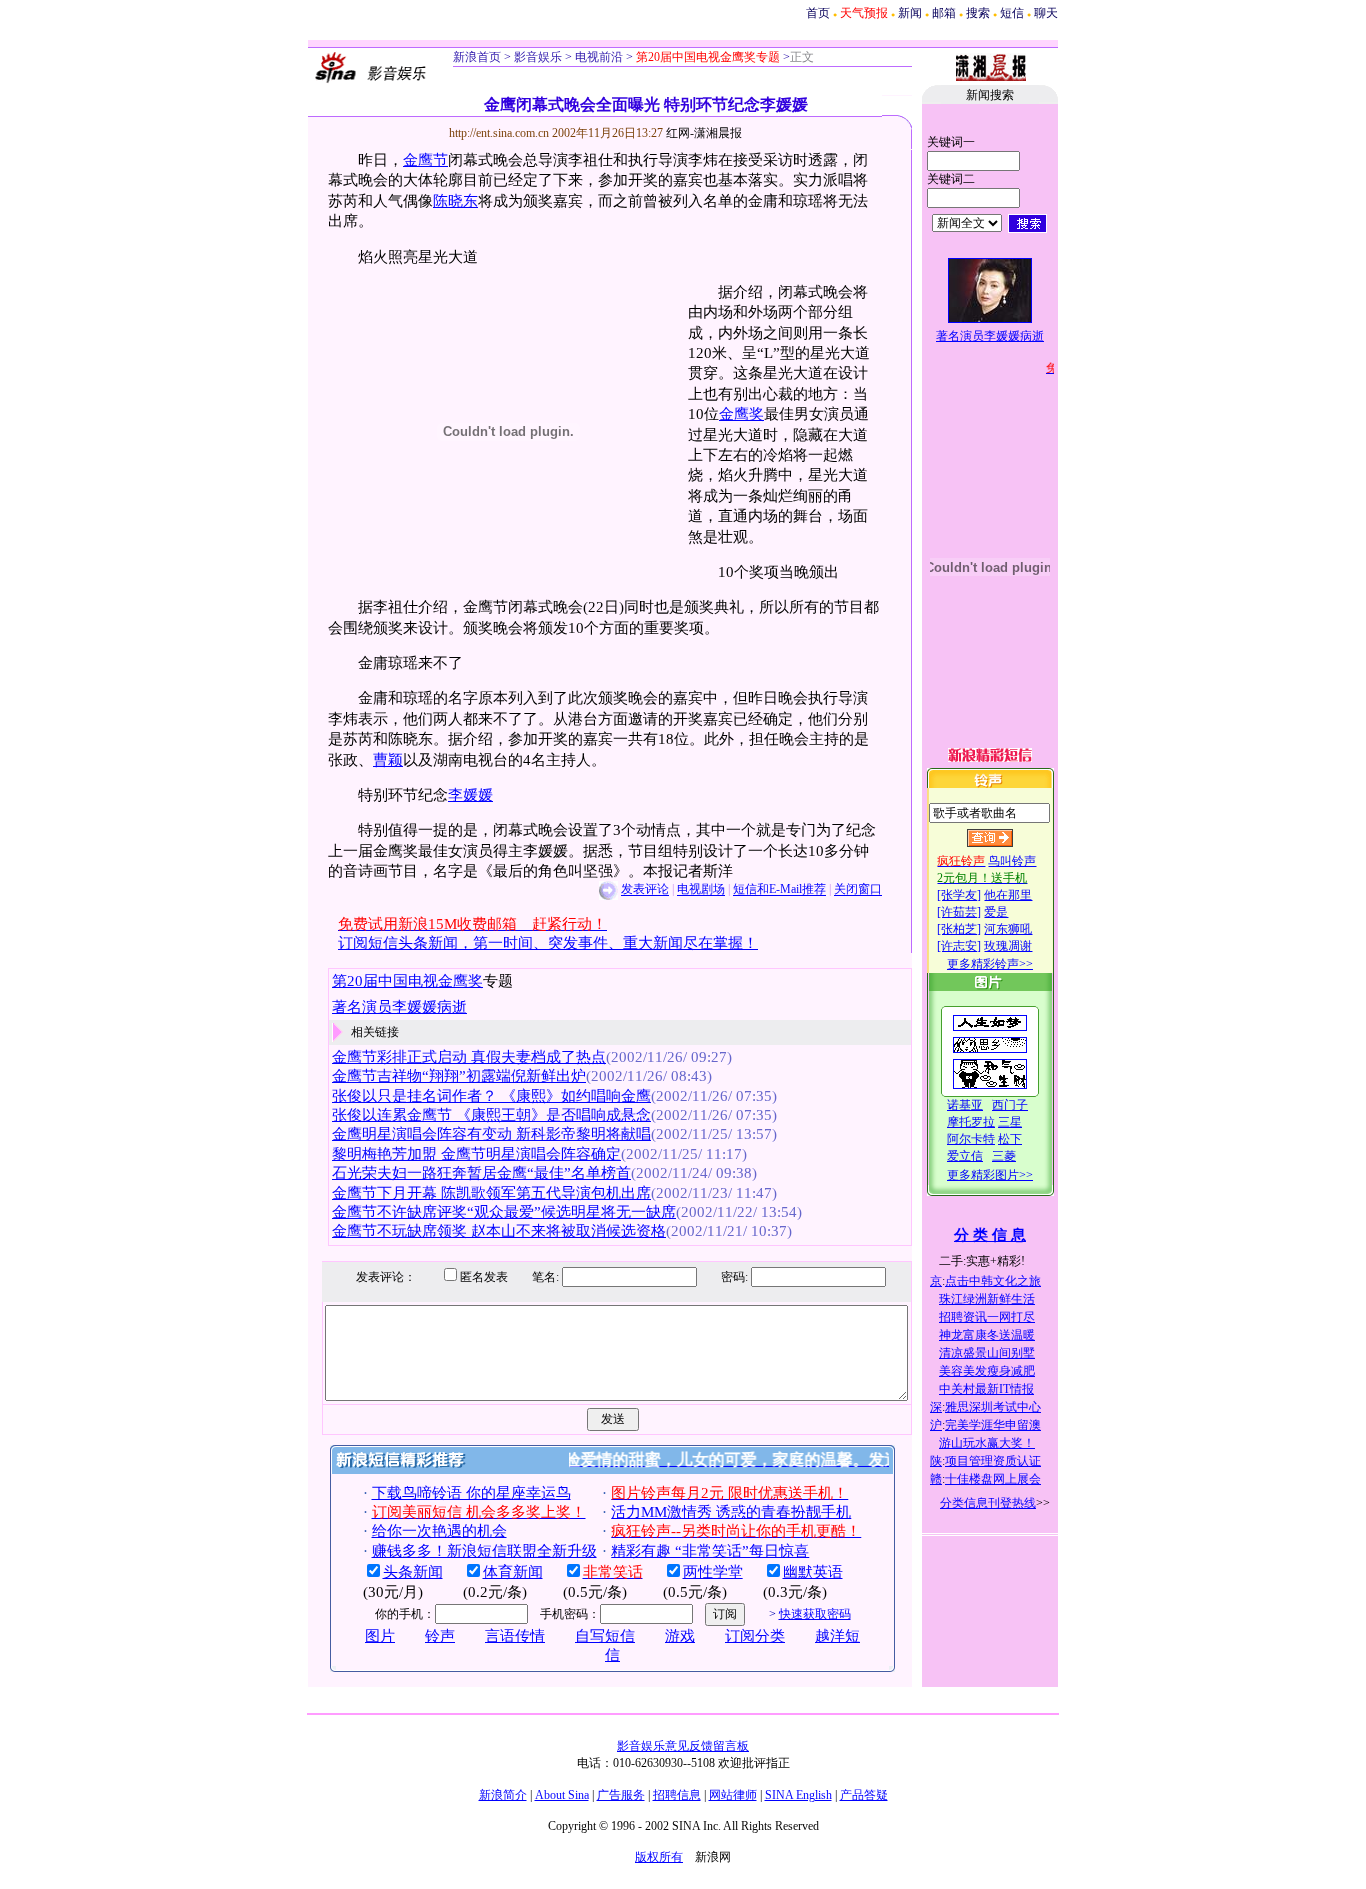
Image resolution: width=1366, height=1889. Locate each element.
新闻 (910, 13)
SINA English (798, 1795)
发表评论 (645, 890)
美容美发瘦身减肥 (987, 1371)
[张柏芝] (959, 929)
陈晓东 (455, 201)
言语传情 (515, 1636)
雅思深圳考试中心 (993, 1407)
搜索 (978, 13)
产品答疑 (864, 1795)
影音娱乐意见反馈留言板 (683, 1746)
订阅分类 (755, 1636)
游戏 (680, 1636)
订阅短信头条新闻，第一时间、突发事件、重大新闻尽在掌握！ (548, 943)
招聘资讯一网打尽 (987, 1317)
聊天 (1046, 13)
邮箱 (944, 13)
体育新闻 (513, 1572)
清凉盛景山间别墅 (987, 1353)
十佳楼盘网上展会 (993, 1479)
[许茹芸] (959, 912)
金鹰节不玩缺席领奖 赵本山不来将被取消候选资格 (499, 1231)
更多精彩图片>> (990, 1175)
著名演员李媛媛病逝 (399, 1007)
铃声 (440, 1636)
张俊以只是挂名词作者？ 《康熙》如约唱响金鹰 (491, 1096)
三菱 (1004, 1156)
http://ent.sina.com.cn (500, 133)
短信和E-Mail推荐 (779, 890)
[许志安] (959, 946)
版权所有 (659, 1857)
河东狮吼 (1008, 929)
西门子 (1010, 1105)
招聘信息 (677, 1795)
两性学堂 (713, 1572)
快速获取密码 (815, 1614)
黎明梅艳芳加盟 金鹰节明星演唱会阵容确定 (476, 1154)
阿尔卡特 (971, 1139)
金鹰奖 (741, 414)
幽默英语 (813, 1572)
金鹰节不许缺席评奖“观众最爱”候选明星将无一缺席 (504, 1212)
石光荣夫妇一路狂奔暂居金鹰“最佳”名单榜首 (481, 1173)
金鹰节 (425, 160)
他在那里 (1008, 895)
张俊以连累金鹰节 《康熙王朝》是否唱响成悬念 (491, 1115)
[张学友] (959, 895)
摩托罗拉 (971, 1122)
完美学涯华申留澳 (993, 1425)
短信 (1012, 13)
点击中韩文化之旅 (993, 1281)
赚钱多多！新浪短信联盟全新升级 (484, 1551)
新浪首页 (477, 57)
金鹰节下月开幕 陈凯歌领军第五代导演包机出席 (491, 1193)
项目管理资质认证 (993, 1461)
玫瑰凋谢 (1008, 946)
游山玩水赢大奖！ (987, 1443)
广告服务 (621, 1795)
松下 (1010, 1139)
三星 (1010, 1122)
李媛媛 (470, 795)
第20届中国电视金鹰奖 (407, 981)
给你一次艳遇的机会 (439, 1531)
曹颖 (388, 760)
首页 (818, 13)
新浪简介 (503, 1795)
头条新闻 (413, 1572)
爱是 (996, 912)
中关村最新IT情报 (986, 1389)
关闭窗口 (858, 890)
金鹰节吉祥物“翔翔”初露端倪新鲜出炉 (459, 1076)
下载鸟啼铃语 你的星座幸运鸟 (471, 1493)
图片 (380, 1636)
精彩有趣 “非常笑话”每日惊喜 (710, 1551)
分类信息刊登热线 (988, 1503)
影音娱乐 (538, 57)
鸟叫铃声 (1012, 861)
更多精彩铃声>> (990, 964)
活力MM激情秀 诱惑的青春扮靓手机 (731, 1512)
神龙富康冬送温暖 (987, 1335)
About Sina (562, 1795)
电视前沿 (597, 57)
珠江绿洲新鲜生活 (987, 1299)
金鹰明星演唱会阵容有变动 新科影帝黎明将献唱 (491, 1134)
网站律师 (733, 1795)
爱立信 (965, 1156)
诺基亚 (965, 1105)
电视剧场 (701, 890)
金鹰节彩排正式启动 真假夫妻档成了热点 (469, 1057)
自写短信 (605, 1636)
